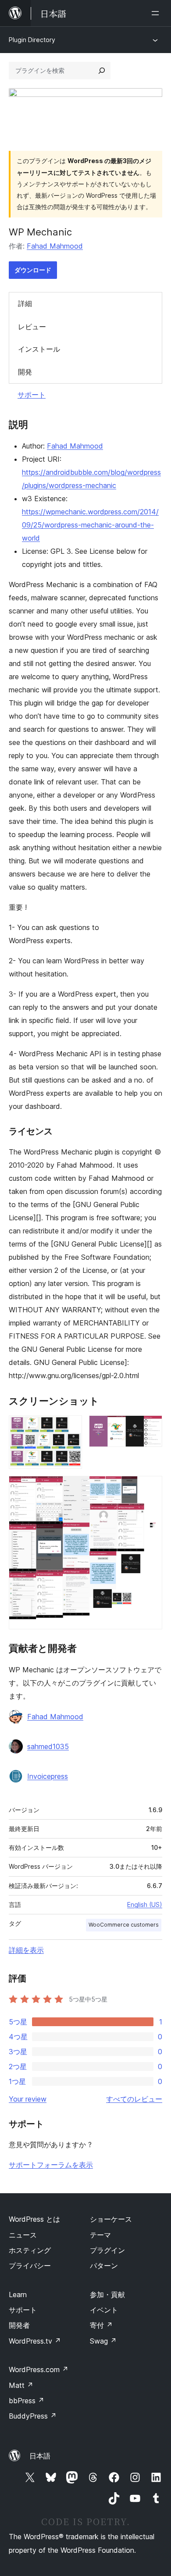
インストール (39, 349)
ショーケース (111, 2219)
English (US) (145, 1904)
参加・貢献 (107, 2295)
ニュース (23, 2235)
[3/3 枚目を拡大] (150, 1488)
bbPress (27, 2401)
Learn (18, 2295)
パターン (104, 2266)
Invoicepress (48, 1776)
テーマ (100, 2235)
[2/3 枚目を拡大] (150, 1427)
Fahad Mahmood (55, 246)
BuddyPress (33, 2416)
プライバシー (30, 2266)
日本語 (40, 2456)
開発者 (19, 2325)
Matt (21, 2385)
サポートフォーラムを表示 (51, 2165)
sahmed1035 (48, 1746)
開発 (25, 372)
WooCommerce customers (124, 1925)
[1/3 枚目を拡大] (70, 1427)
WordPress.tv (35, 2341)
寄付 (101, 2325)
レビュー (32, 327)
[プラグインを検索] (102, 71)
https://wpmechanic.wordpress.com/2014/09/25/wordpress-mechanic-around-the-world (90, 525)
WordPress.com (39, 2369)
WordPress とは (34, 2219)
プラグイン (107, 2250)
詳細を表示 (26, 1950)
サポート (32, 395)
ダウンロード (33, 270)
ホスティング (30, 2250)
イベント (104, 2310)
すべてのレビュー (134, 2099)
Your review (28, 2099)
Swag (103, 2341)
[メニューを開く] (157, 13)
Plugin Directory (32, 40)
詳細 (25, 303)
